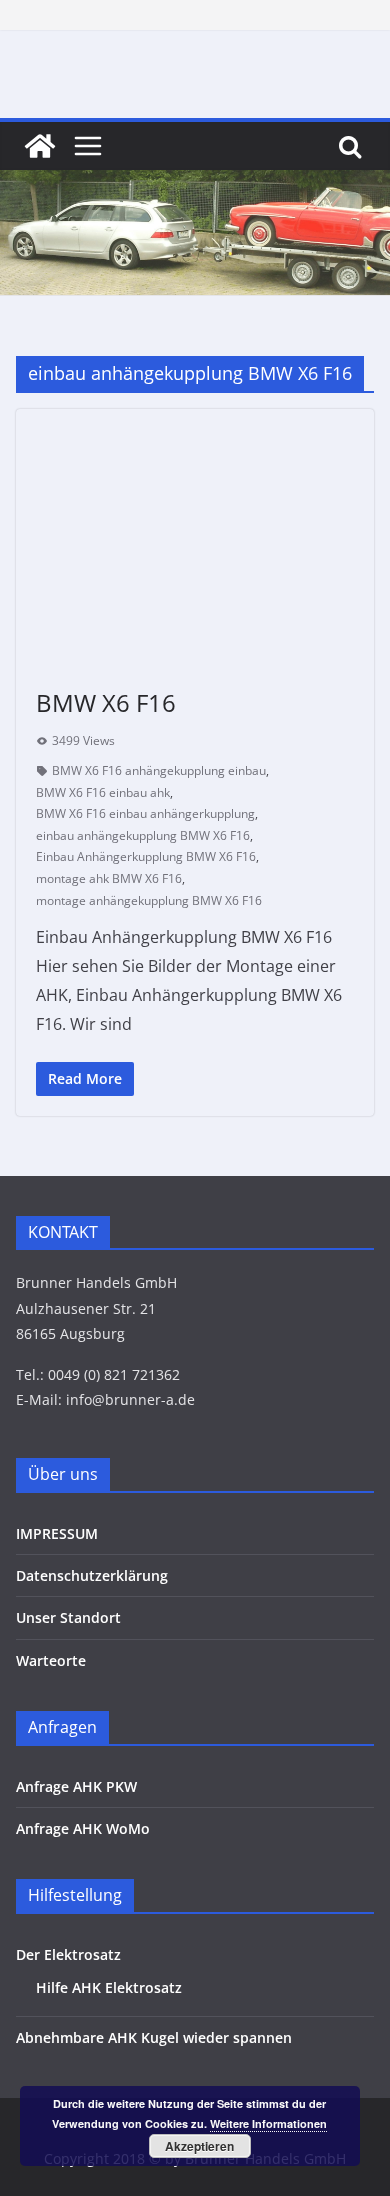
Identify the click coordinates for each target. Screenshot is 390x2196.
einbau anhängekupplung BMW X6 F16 (143, 835)
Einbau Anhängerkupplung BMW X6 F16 (146, 856)
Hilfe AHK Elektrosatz (109, 1987)
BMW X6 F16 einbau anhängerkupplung (145, 813)
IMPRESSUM (57, 1533)
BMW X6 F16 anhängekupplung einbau (159, 770)
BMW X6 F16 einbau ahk (103, 792)
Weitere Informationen (268, 2123)
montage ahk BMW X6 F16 (109, 878)
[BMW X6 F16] (195, 538)
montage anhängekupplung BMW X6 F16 (149, 900)
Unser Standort (68, 1617)
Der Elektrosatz (68, 1954)
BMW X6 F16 (106, 702)
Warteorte (51, 1660)
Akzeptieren (199, 2146)
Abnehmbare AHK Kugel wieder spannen (154, 2037)
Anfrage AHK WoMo (83, 1828)
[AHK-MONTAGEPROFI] (40, 146)
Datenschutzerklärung (92, 1575)
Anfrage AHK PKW (76, 1786)
